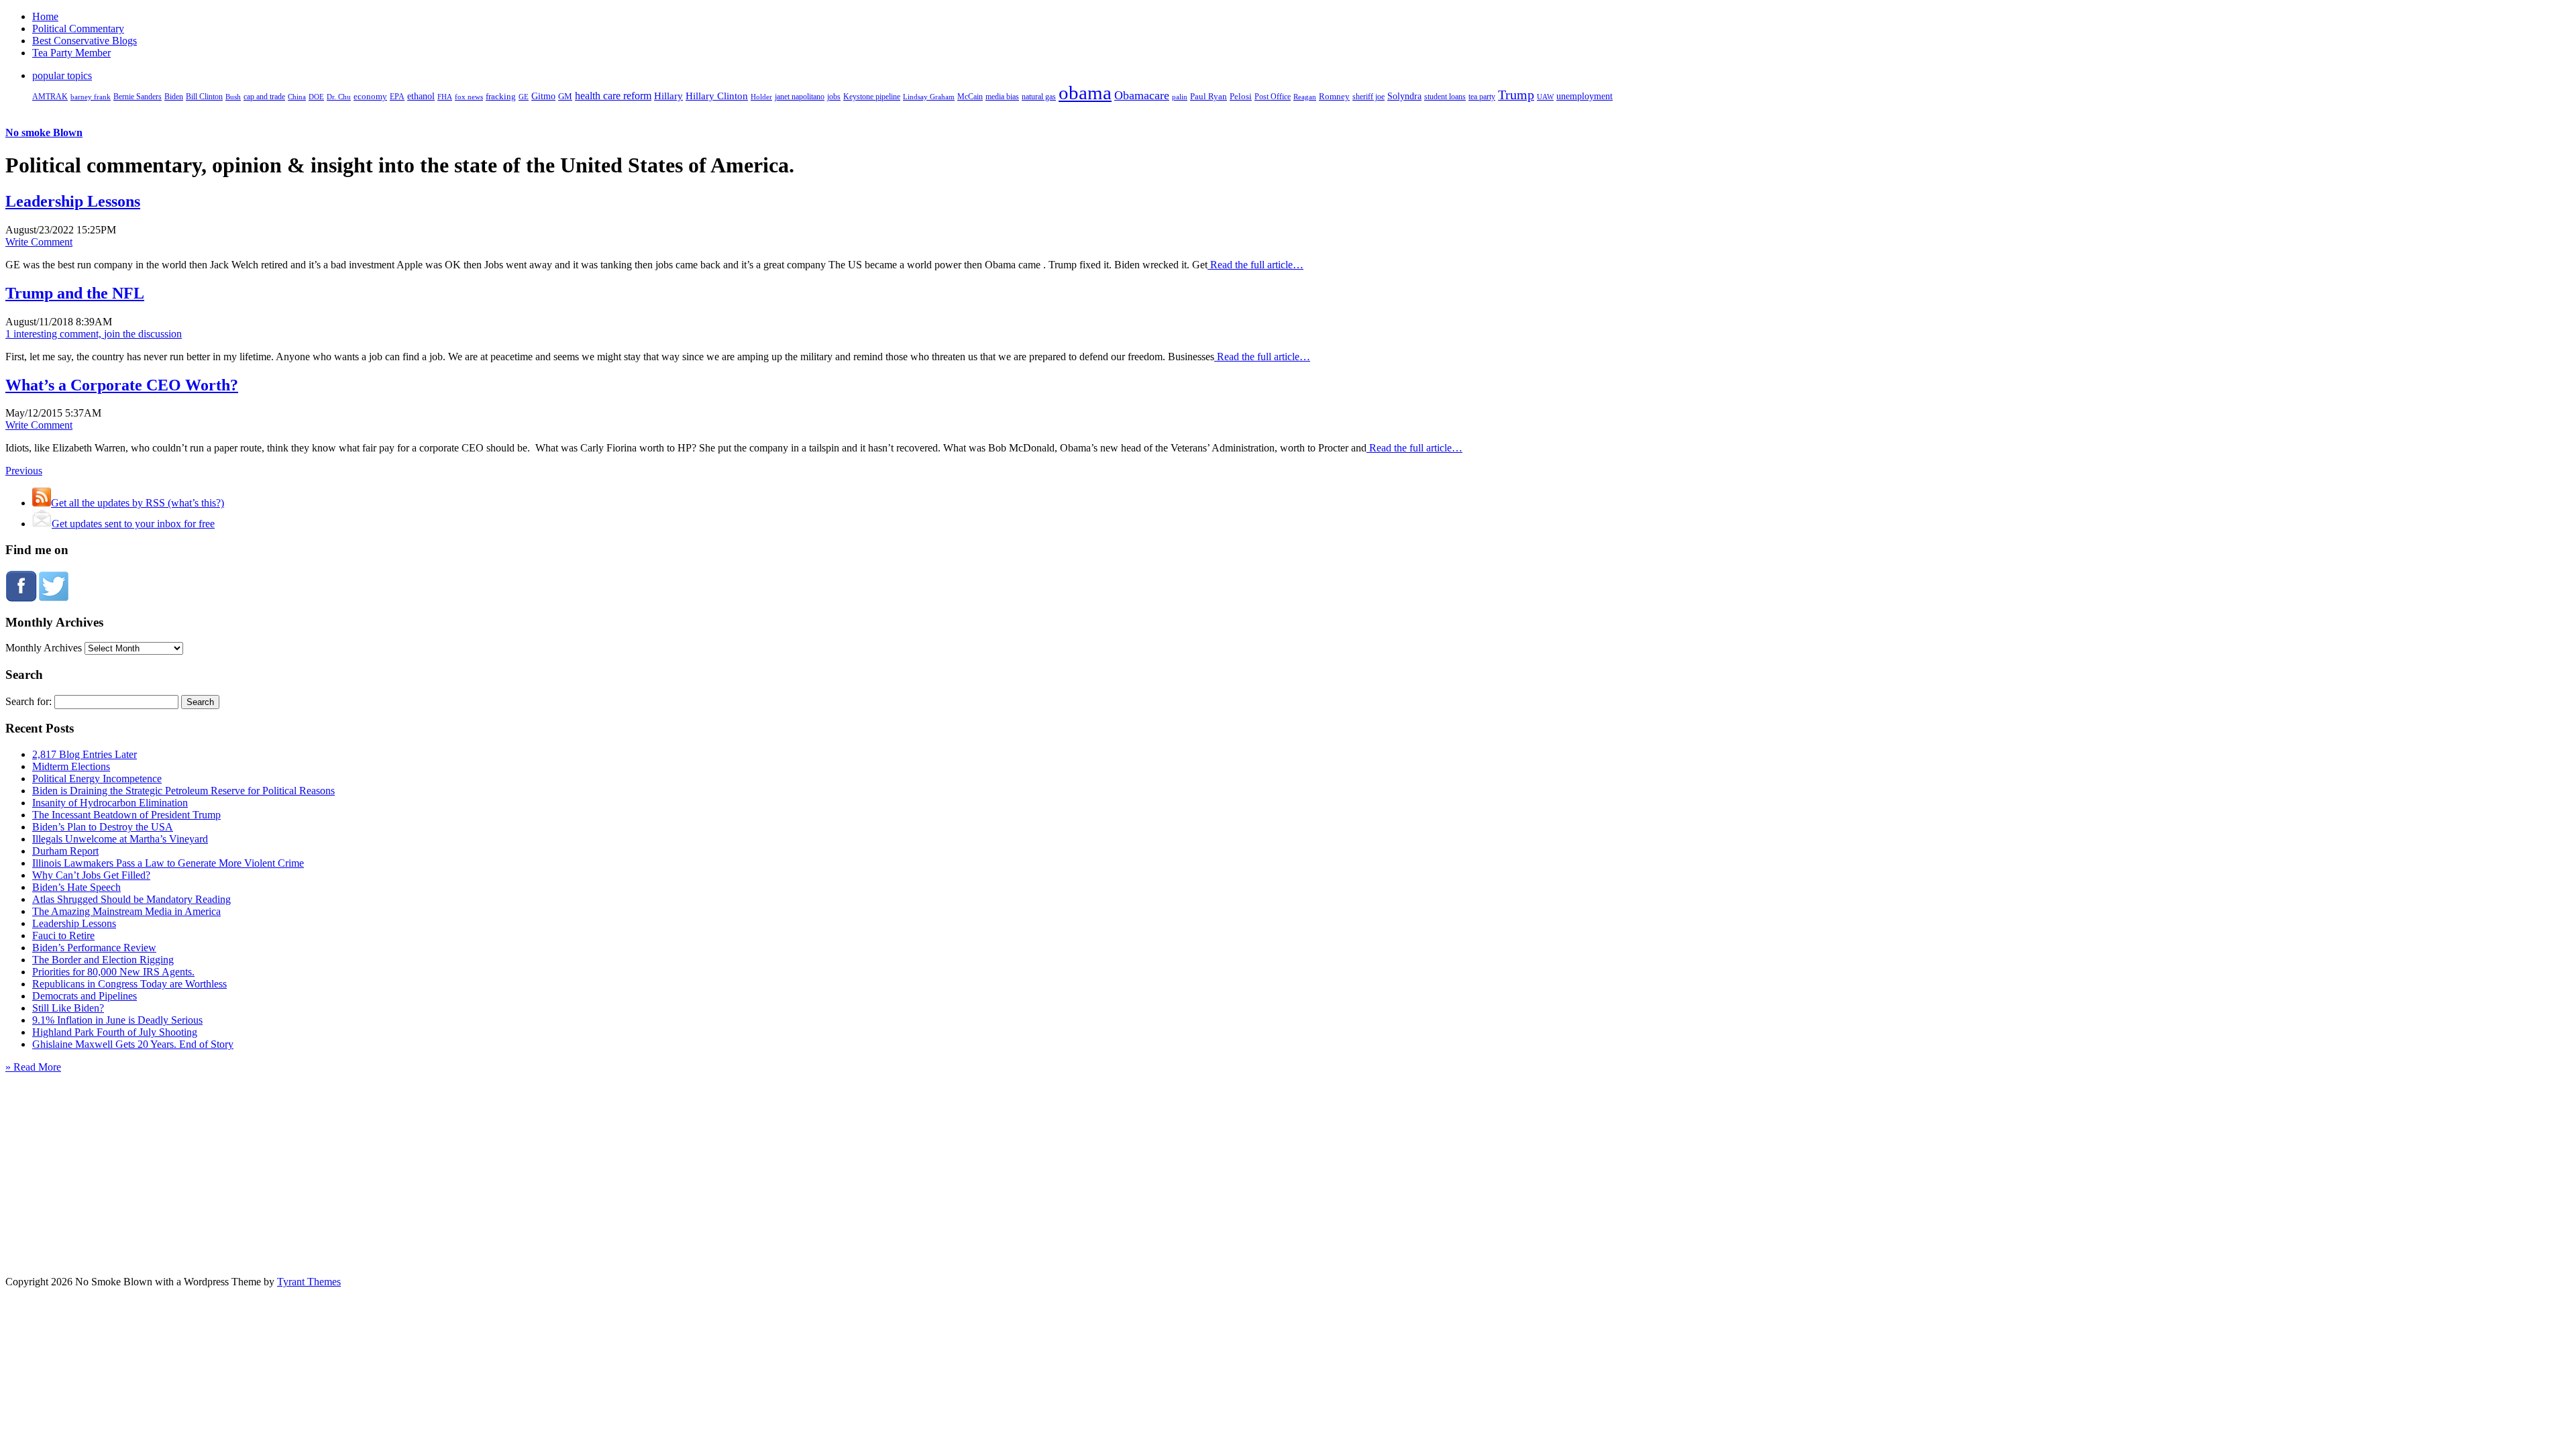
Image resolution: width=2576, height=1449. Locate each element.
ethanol (421, 96)
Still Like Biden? (68, 1008)
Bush (233, 97)
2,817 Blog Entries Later (85, 754)
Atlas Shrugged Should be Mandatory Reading (131, 899)
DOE (316, 97)
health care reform (613, 96)
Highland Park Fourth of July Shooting (115, 1032)
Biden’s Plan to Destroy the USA (103, 827)
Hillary (668, 96)
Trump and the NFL (75, 293)
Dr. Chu (339, 97)
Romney (1334, 96)
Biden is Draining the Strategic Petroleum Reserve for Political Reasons (183, 791)
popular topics (62, 75)
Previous (24, 471)
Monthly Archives (44, 648)
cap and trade (264, 97)
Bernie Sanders (138, 97)
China (297, 97)
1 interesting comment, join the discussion (94, 334)
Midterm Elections (71, 766)
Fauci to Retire (63, 935)
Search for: (29, 701)
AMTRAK (50, 97)
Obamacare (1142, 95)
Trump (1516, 95)
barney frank (91, 97)
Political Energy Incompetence (97, 779)
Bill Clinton (204, 97)
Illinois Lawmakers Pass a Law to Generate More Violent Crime (168, 863)
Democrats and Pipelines (85, 996)
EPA (397, 97)
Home (45, 16)
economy (370, 97)
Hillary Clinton (717, 96)
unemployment (1585, 96)
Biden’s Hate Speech (76, 887)
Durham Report (65, 851)
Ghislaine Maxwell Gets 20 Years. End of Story (133, 1044)
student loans (1445, 97)
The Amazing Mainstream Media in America (126, 911)
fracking (501, 96)
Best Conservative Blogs (85, 41)
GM (565, 96)
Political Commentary (78, 29)
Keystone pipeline (872, 97)
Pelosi (1241, 96)
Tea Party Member (71, 53)
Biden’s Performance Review (94, 948)
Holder (761, 97)
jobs (834, 97)
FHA (445, 97)
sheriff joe (1368, 97)
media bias (1002, 97)
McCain (970, 97)
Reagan (1305, 97)
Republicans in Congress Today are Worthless (129, 984)
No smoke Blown (44, 132)
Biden (174, 97)
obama (1085, 93)
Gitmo (543, 96)
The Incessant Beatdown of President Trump (126, 815)
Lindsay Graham (929, 97)
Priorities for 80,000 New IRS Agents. (113, 972)
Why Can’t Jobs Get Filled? (91, 875)
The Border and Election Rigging (103, 960)
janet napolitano (800, 97)
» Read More (33, 1067)
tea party (1482, 97)
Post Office (1273, 97)
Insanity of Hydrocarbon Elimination (110, 803)
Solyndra (1404, 96)
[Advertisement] (1288, 1157)
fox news (469, 97)
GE (524, 97)
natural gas (1039, 97)
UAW (1545, 97)
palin (1180, 97)
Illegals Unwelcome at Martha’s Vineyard (120, 839)
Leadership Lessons (73, 201)
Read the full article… (1255, 265)
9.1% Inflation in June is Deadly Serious (117, 1020)
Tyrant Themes (309, 1282)
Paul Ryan (1209, 96)
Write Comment (39, 242)
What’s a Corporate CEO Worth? (122, 385)
